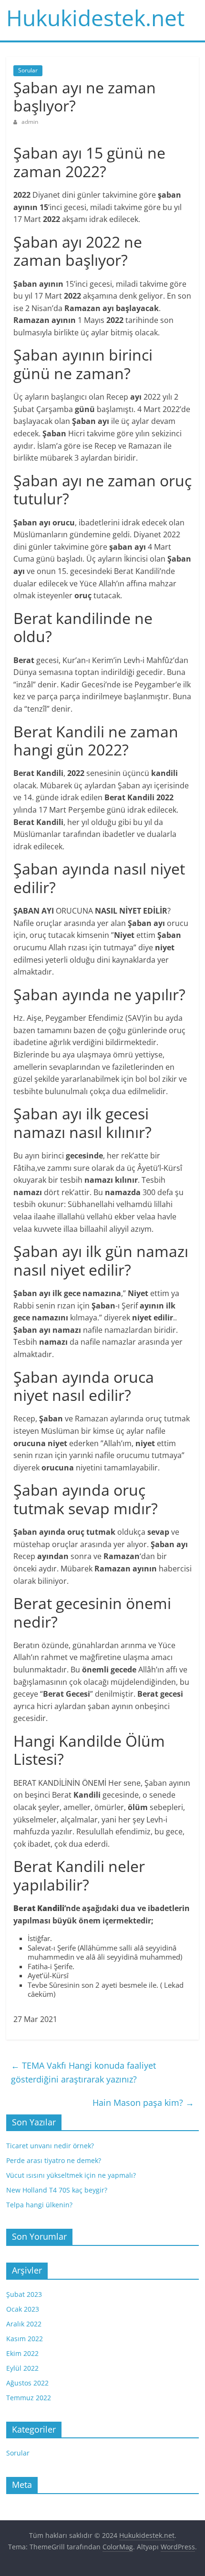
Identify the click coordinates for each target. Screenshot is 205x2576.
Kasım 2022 (25, 2339)
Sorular (28, 70)
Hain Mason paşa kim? (143, 2103)
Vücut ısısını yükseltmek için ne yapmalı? (71, 2175)
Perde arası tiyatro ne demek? (54, 2160)
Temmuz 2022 (29, 2398)
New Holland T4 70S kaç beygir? (57, 2190)
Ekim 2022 (22, 2353)
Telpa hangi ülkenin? (39, 2205)
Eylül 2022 (22, 2368)
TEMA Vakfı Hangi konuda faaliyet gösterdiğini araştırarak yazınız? (83, 2072)
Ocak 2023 (23, 2309)
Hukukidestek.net (95, 18)
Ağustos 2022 (27, 2383)
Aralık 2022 (24, 2324)
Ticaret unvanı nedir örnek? (50, 2146)
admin (30, 122)
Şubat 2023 (24, 2294)
